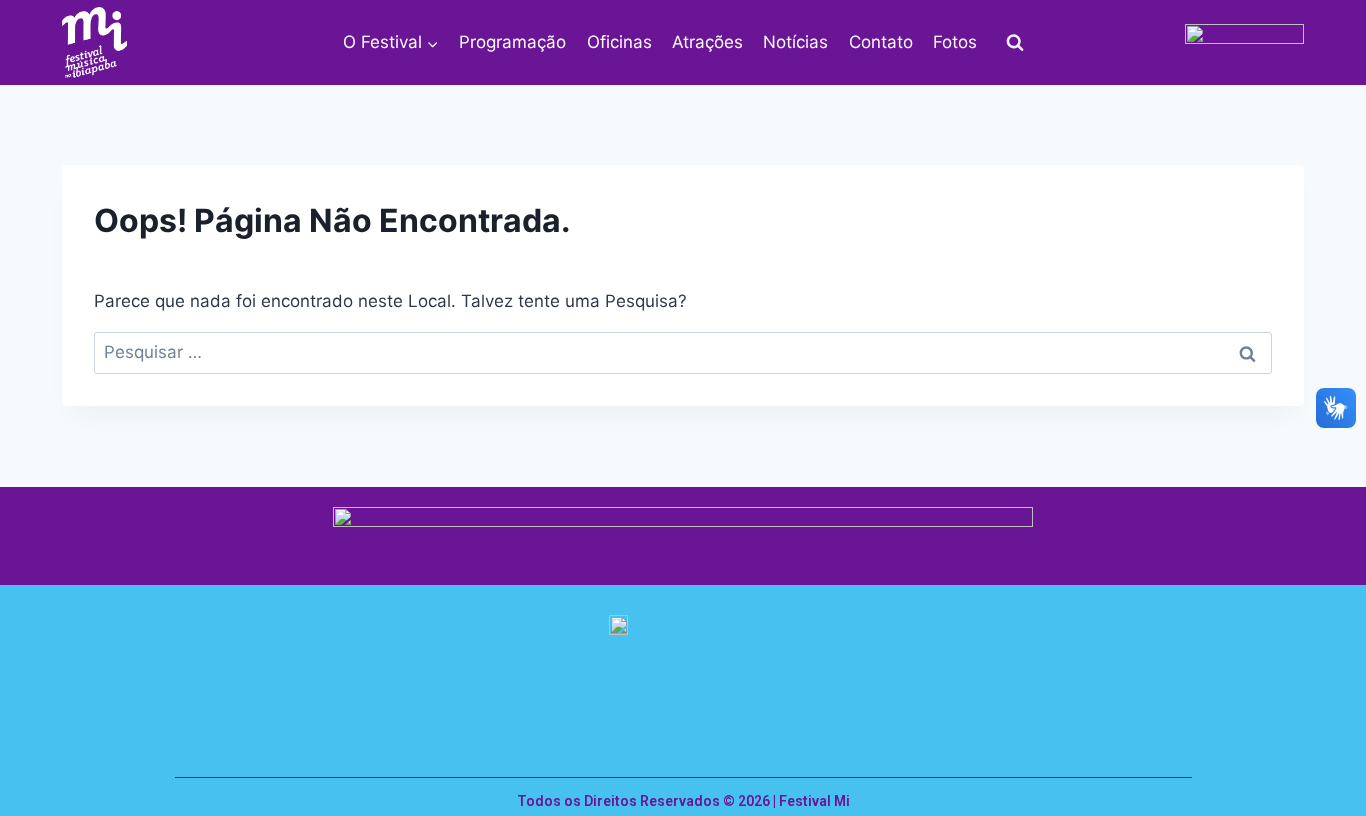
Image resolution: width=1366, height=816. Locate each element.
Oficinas (619, 42)
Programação (512, 42)
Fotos (955, 42)
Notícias (795, 42)
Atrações (707, 42)
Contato (881, 42)
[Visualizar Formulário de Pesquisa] (1015, 43)
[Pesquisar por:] (683, 352)
